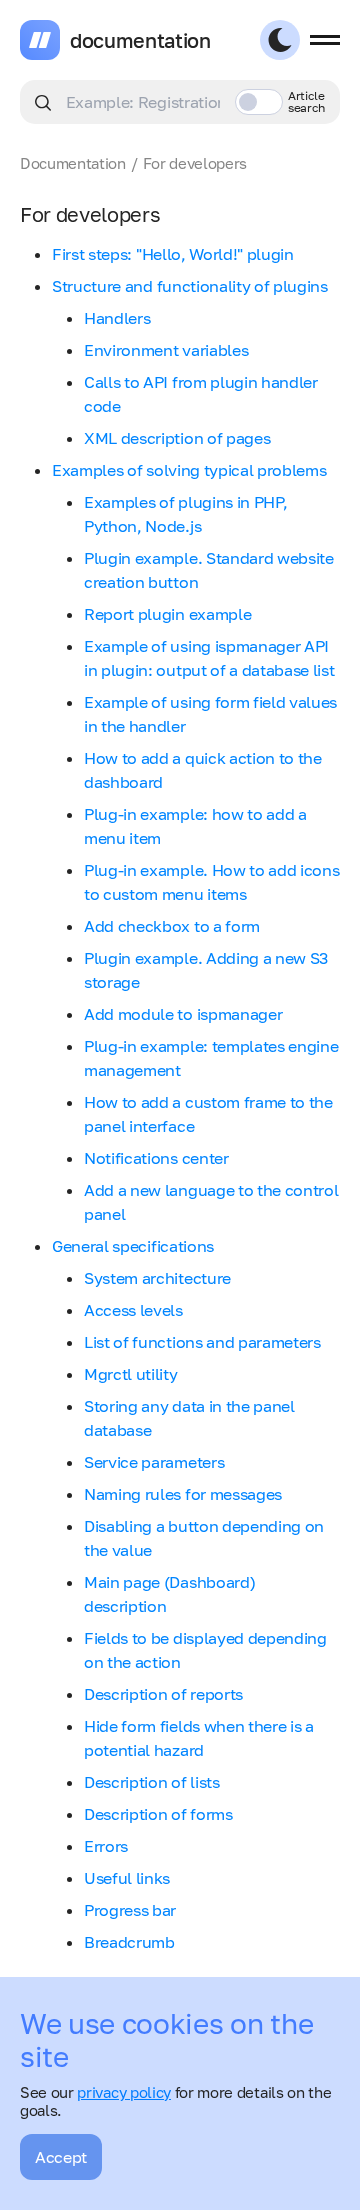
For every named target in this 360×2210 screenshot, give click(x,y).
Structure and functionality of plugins (190, 286)
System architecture (157, 1278)
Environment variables (166, 350)
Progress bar (130, 1910)
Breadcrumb (129, 1942)
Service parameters (154, 1462)
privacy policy (124, 2092)
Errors (106, 1846)
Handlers (117, 318)
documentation (140, 40)
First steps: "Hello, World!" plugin (173, 254)
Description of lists (152, 1782)
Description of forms (158, 1814)
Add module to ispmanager (183, 1014)
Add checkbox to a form (172, 926)
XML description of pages (177, 438)
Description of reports (163, 1694)
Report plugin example (167, 614)
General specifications (133, 1246)
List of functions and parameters (202, 1342)
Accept (61, 2157)
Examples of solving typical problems (189, 470)
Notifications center (156, 1158)
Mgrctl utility (131, 1374)
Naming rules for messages (183, 1494)
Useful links (127, 1878)
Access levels (133, 1310)
